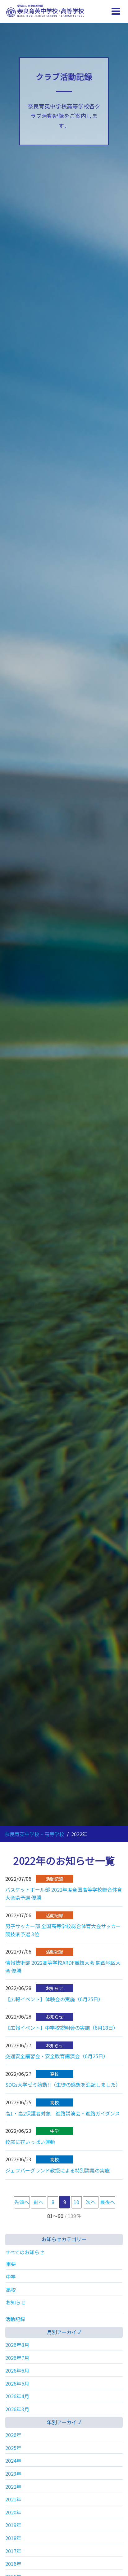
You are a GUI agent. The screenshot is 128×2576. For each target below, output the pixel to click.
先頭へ (22, 2202)
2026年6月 (17, 2370)
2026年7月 (17, 2358)
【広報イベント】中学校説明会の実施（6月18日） (62, 2028)
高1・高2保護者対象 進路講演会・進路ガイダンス (63, 2113)
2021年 (13, 2499)
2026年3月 (17, 2409)
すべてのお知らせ (25, 2252)
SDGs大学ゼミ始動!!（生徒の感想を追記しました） (63, 2085)
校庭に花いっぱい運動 (30, 2142)
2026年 (13, 2435)
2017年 (13, 2551)
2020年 (13, 2512)
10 (76, 2202)
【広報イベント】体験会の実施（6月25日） (54, 1999)
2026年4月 (17, 2396)
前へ (39, 2202)
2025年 (13, 2448)
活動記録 (15, 2319)
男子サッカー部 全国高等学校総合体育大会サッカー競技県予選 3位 (63, 1930)
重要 (11, 2264)
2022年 (13, 2486)
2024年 (13, 2460)
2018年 (13, 2538)
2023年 (13, 2473)
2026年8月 (17, 2345)
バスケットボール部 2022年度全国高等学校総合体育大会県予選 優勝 (64, 1893)
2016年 (13, 2564)
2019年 (13, 2525)
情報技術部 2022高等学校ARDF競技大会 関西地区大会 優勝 (63, 1967)
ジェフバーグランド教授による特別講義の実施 (57, 2170)
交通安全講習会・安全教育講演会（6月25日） (57, 2056)
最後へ (107, 2202)
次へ (91, 2202)
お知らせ (16, 2302)
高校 (11, 2290)
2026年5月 (17, 2383)
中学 (11, 2277)
